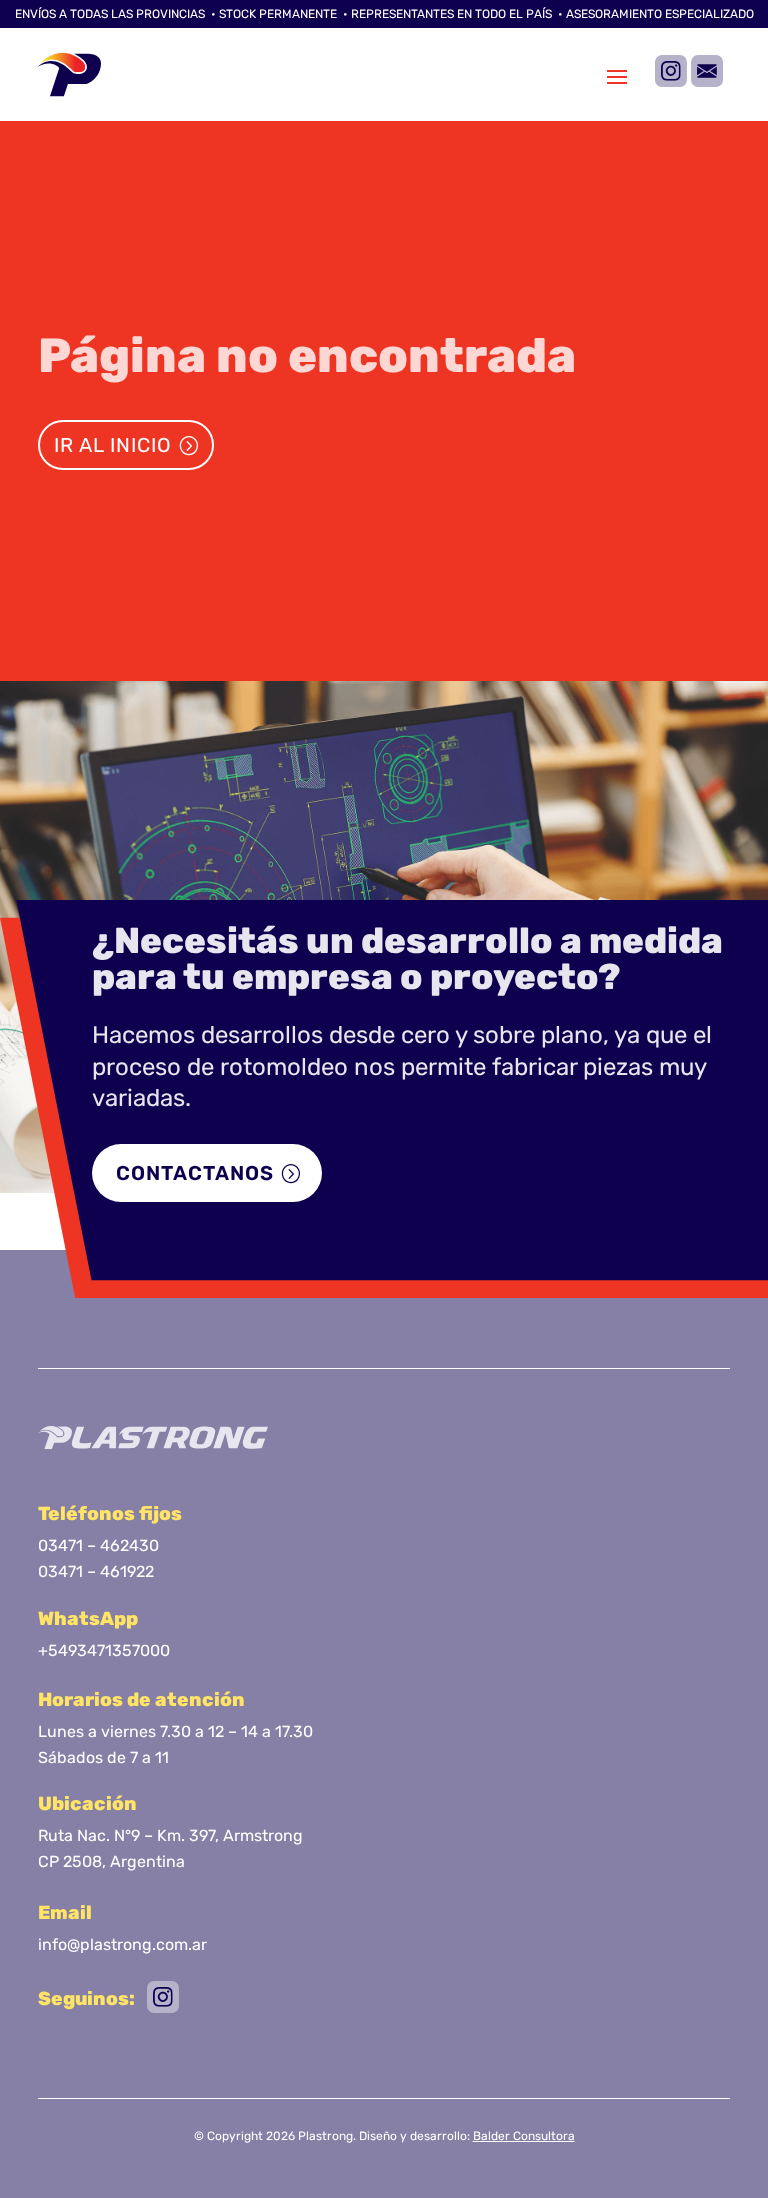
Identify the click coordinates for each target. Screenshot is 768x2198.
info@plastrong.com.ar (122, 1944)
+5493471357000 (104, 1650)
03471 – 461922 (96, 1571)
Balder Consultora (524, 2136)
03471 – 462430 (98, 1545)
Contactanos (195, 1173)
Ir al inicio (113, 445)
